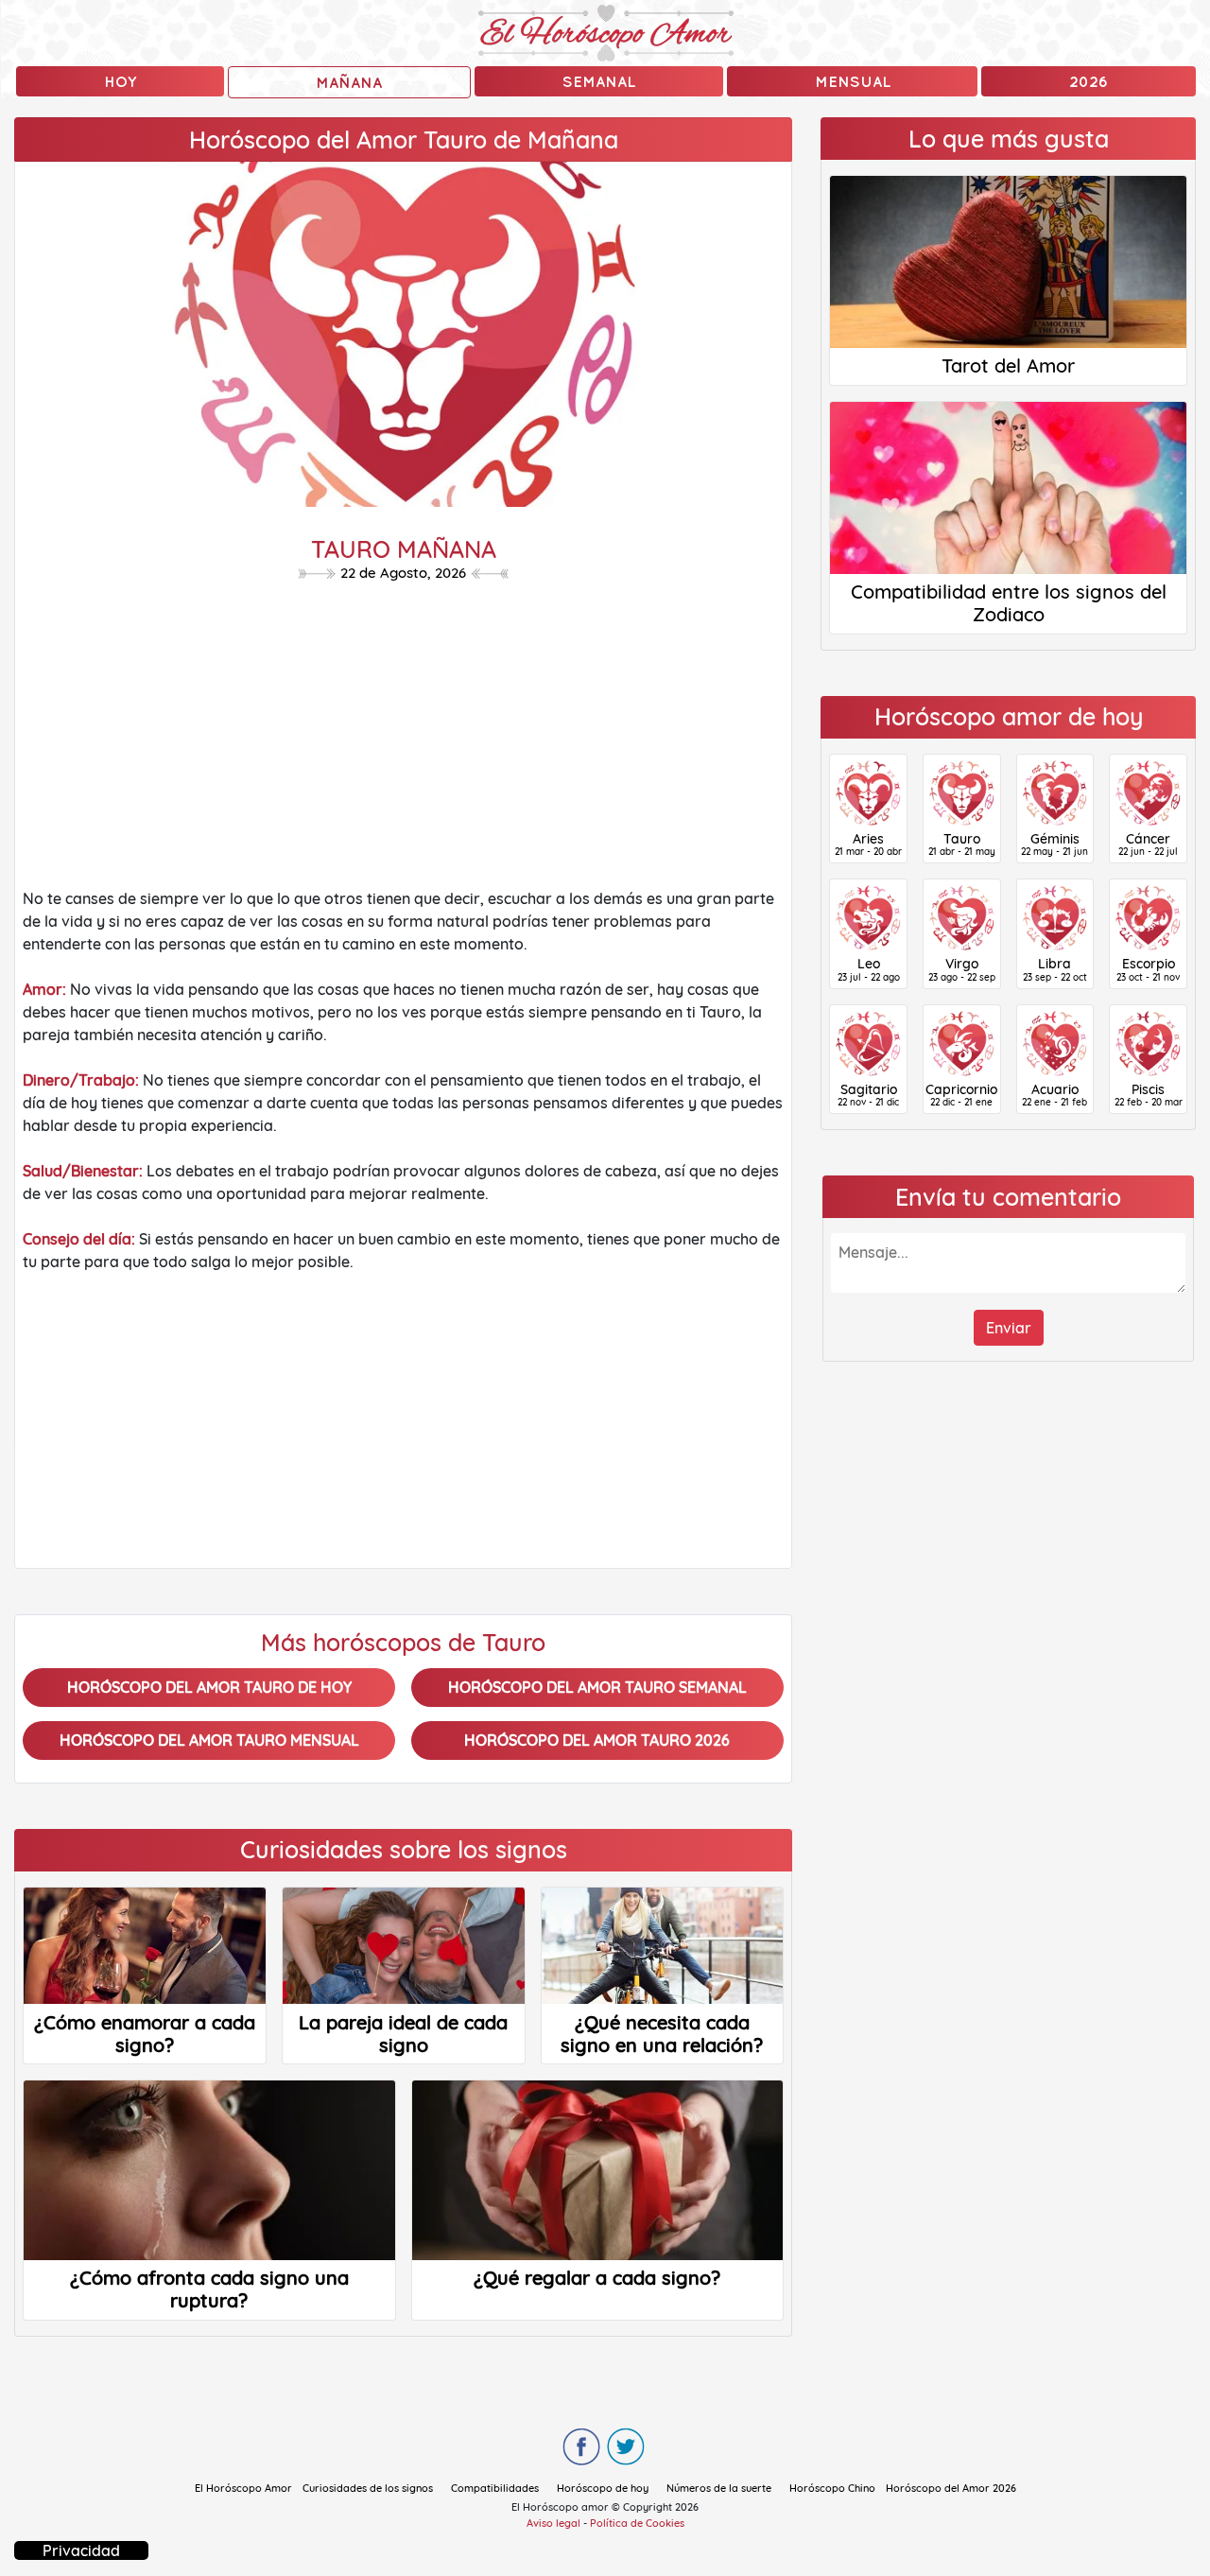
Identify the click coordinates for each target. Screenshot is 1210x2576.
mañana (349, 82)
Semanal (599, 81)
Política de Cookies (637, 2523)
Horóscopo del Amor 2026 (951, 2488)
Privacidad (81, 2550)
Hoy (120, 81)
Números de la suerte (719, 2488)
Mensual (853, 81)
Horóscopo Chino (832, 2488)
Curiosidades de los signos (368, 2488)
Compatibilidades (495, 2488)
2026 (1089, 81)
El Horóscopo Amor (243, 2488)
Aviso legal (553, 2523)
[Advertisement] (403, 740)
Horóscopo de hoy (603, 2488)
